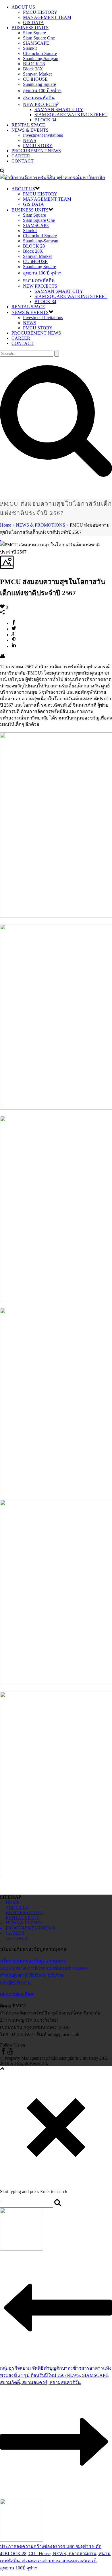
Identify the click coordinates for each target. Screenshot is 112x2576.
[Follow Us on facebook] (3, 2053)
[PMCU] (52, 178)
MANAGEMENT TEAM (47, 17)
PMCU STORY (38, 146)
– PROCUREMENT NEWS (28, 1928)
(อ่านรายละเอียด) (17, 1994)
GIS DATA (33, 22)
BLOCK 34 (45, 120)
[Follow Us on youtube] (10, 2053)
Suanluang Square (39, 84)
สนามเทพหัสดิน (39, 98)
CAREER (21, 156)
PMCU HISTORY (40, 12)
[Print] (2, 656)
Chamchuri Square (40, 53)
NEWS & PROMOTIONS (40, 525)
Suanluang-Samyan (41, 59)
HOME (13, 1902)
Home (6, 525)
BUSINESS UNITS (30, 28)
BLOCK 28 (34, 64)
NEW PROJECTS (40, 104)
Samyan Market (37, 74)
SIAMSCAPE (36, 43)
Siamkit (30, 48)
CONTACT (23, 161)
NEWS (30, 140)
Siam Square (34, 33)
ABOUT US (23, 7)
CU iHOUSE (35, 79)
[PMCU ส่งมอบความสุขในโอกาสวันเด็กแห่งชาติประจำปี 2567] (1, 538)
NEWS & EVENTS (30, 130)
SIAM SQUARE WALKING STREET (71, 115)
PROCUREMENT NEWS (36, 151)
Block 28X (33, 69)
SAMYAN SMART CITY (59, 109)
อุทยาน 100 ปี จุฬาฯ (42, 91)
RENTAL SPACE (28, 125)
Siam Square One (39, 38)
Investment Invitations (43, 135)
